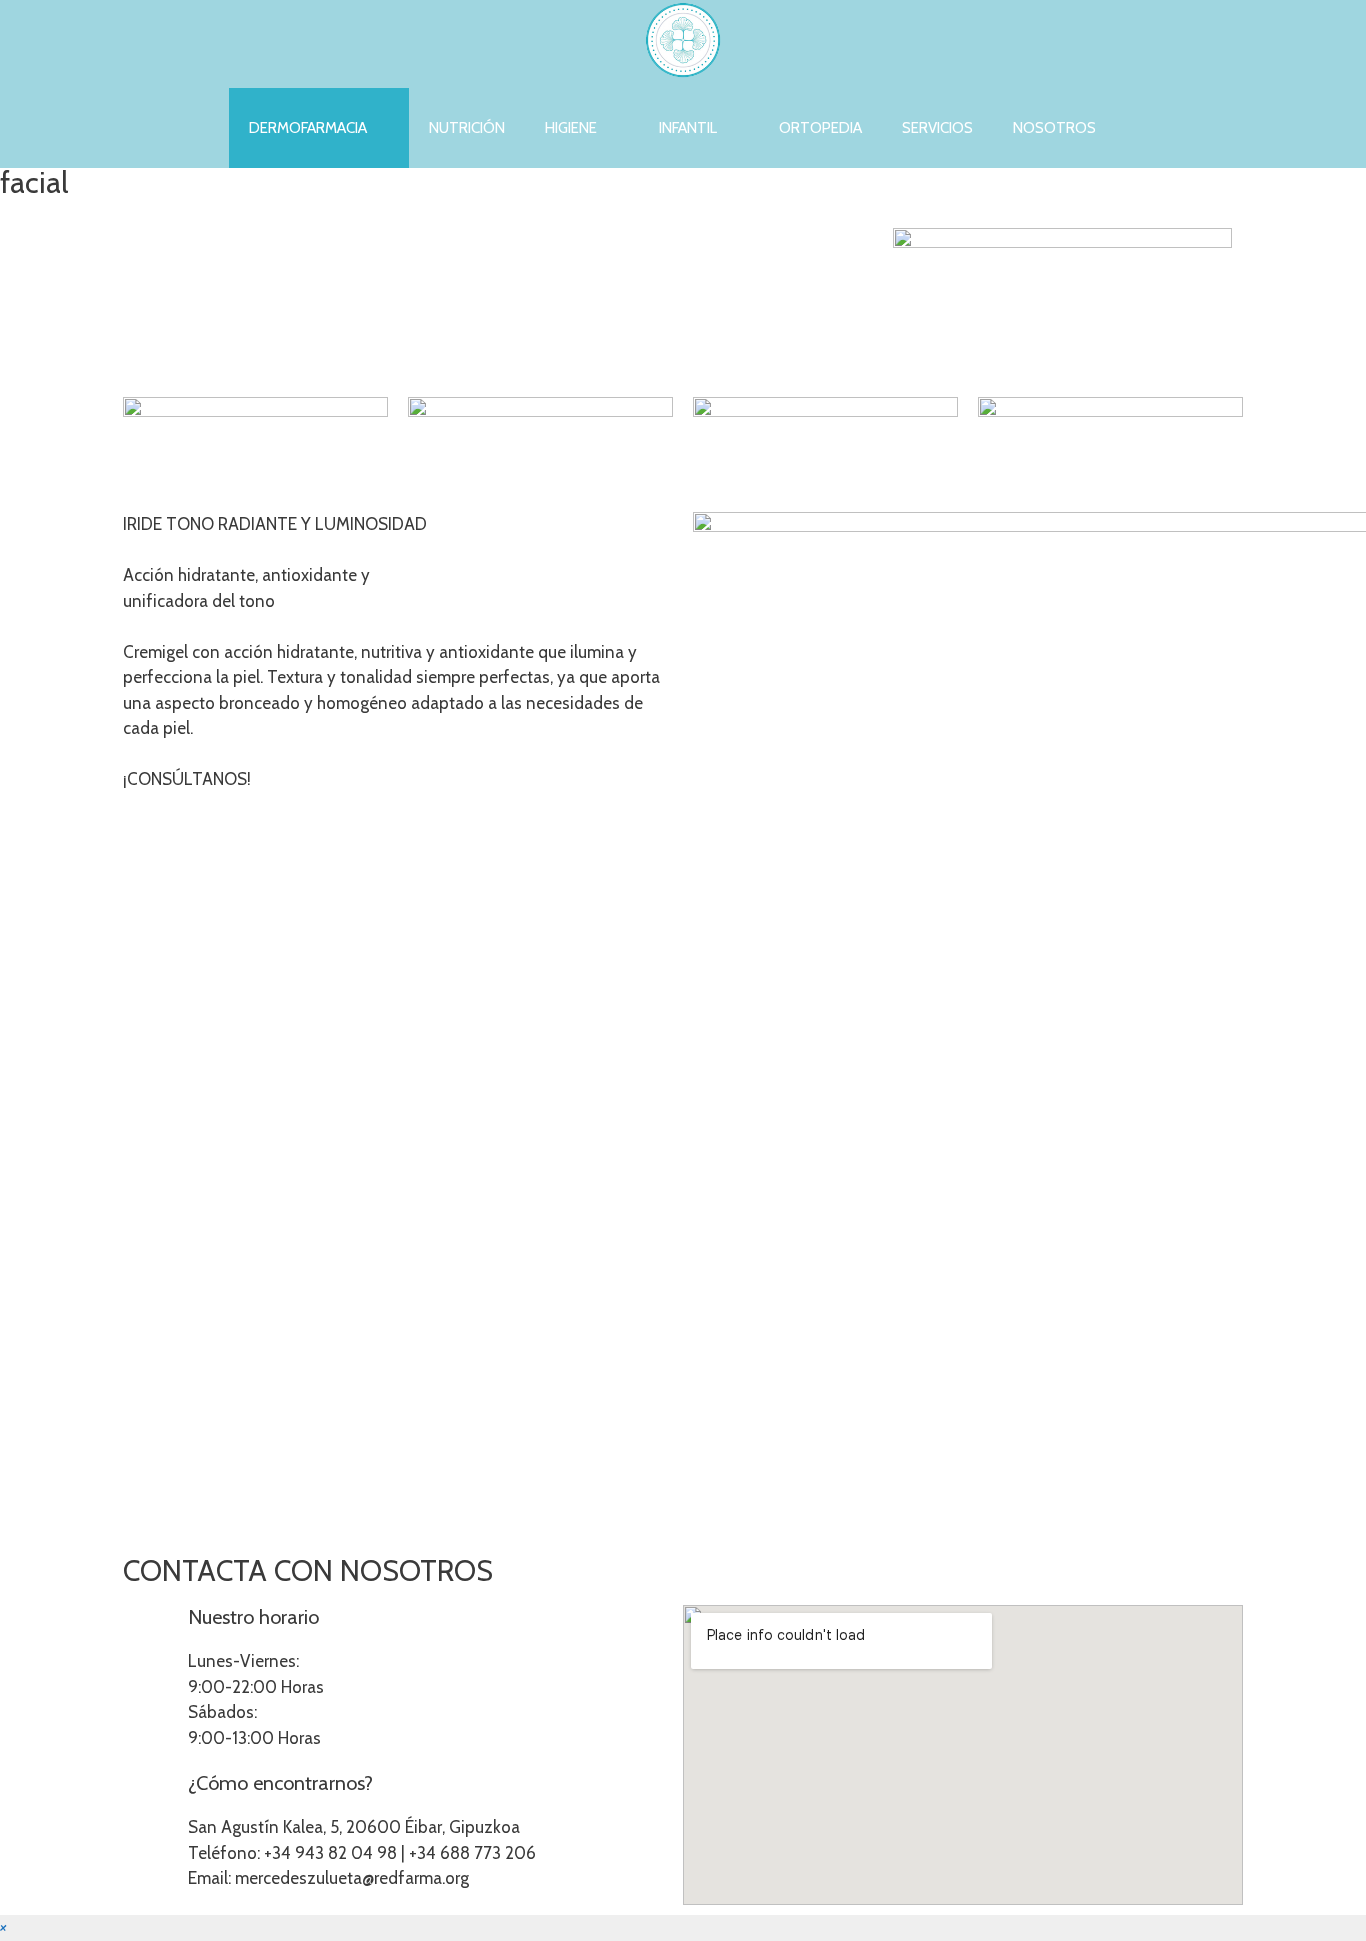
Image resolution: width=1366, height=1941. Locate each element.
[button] (3, 1927)
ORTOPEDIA (820, 128)
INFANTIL (688, 128)
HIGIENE (571, 128)
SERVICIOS (937, 128)
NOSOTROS (1054, 128)
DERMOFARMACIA (308, 128)
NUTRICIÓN (467, 128)
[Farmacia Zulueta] (683, 43)
